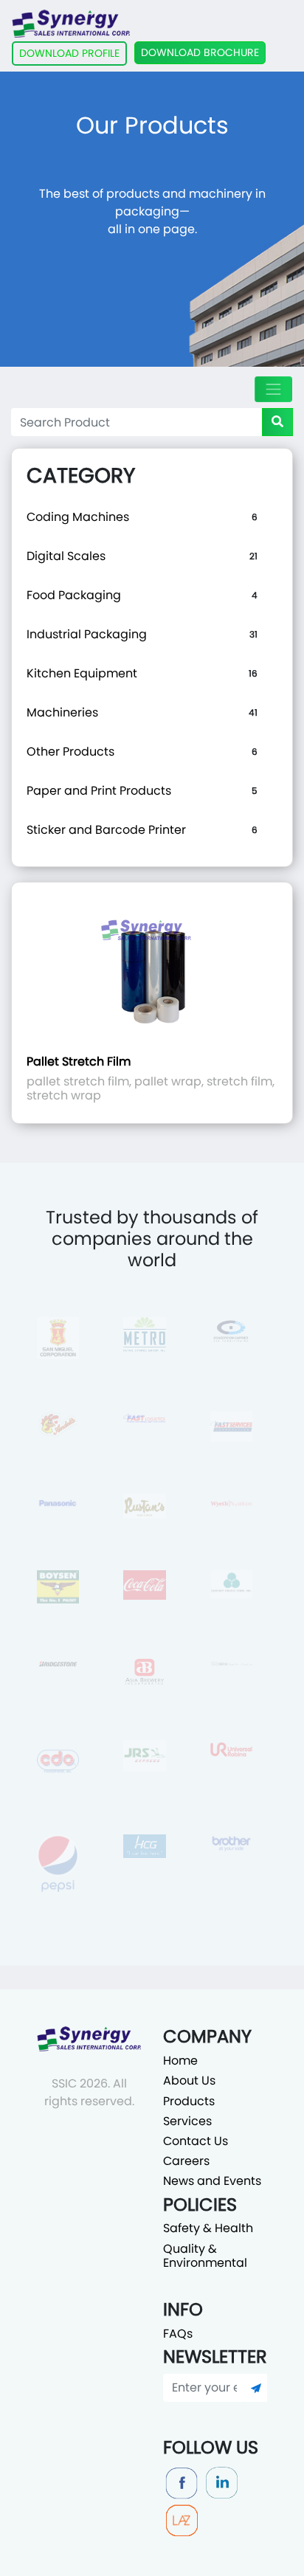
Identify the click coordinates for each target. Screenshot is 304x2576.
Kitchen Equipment (82, 673)
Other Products (70, 752)
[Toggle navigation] (273, 389)
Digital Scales (66, 556)
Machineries (62, 712)
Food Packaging (74, 595)
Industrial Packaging (87, 634)
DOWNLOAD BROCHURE (200, 52)
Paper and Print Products (99, 791)
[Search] (277, 422)
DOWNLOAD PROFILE (69, 53)
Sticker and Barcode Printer (106, 830)
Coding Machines (78, 517)
